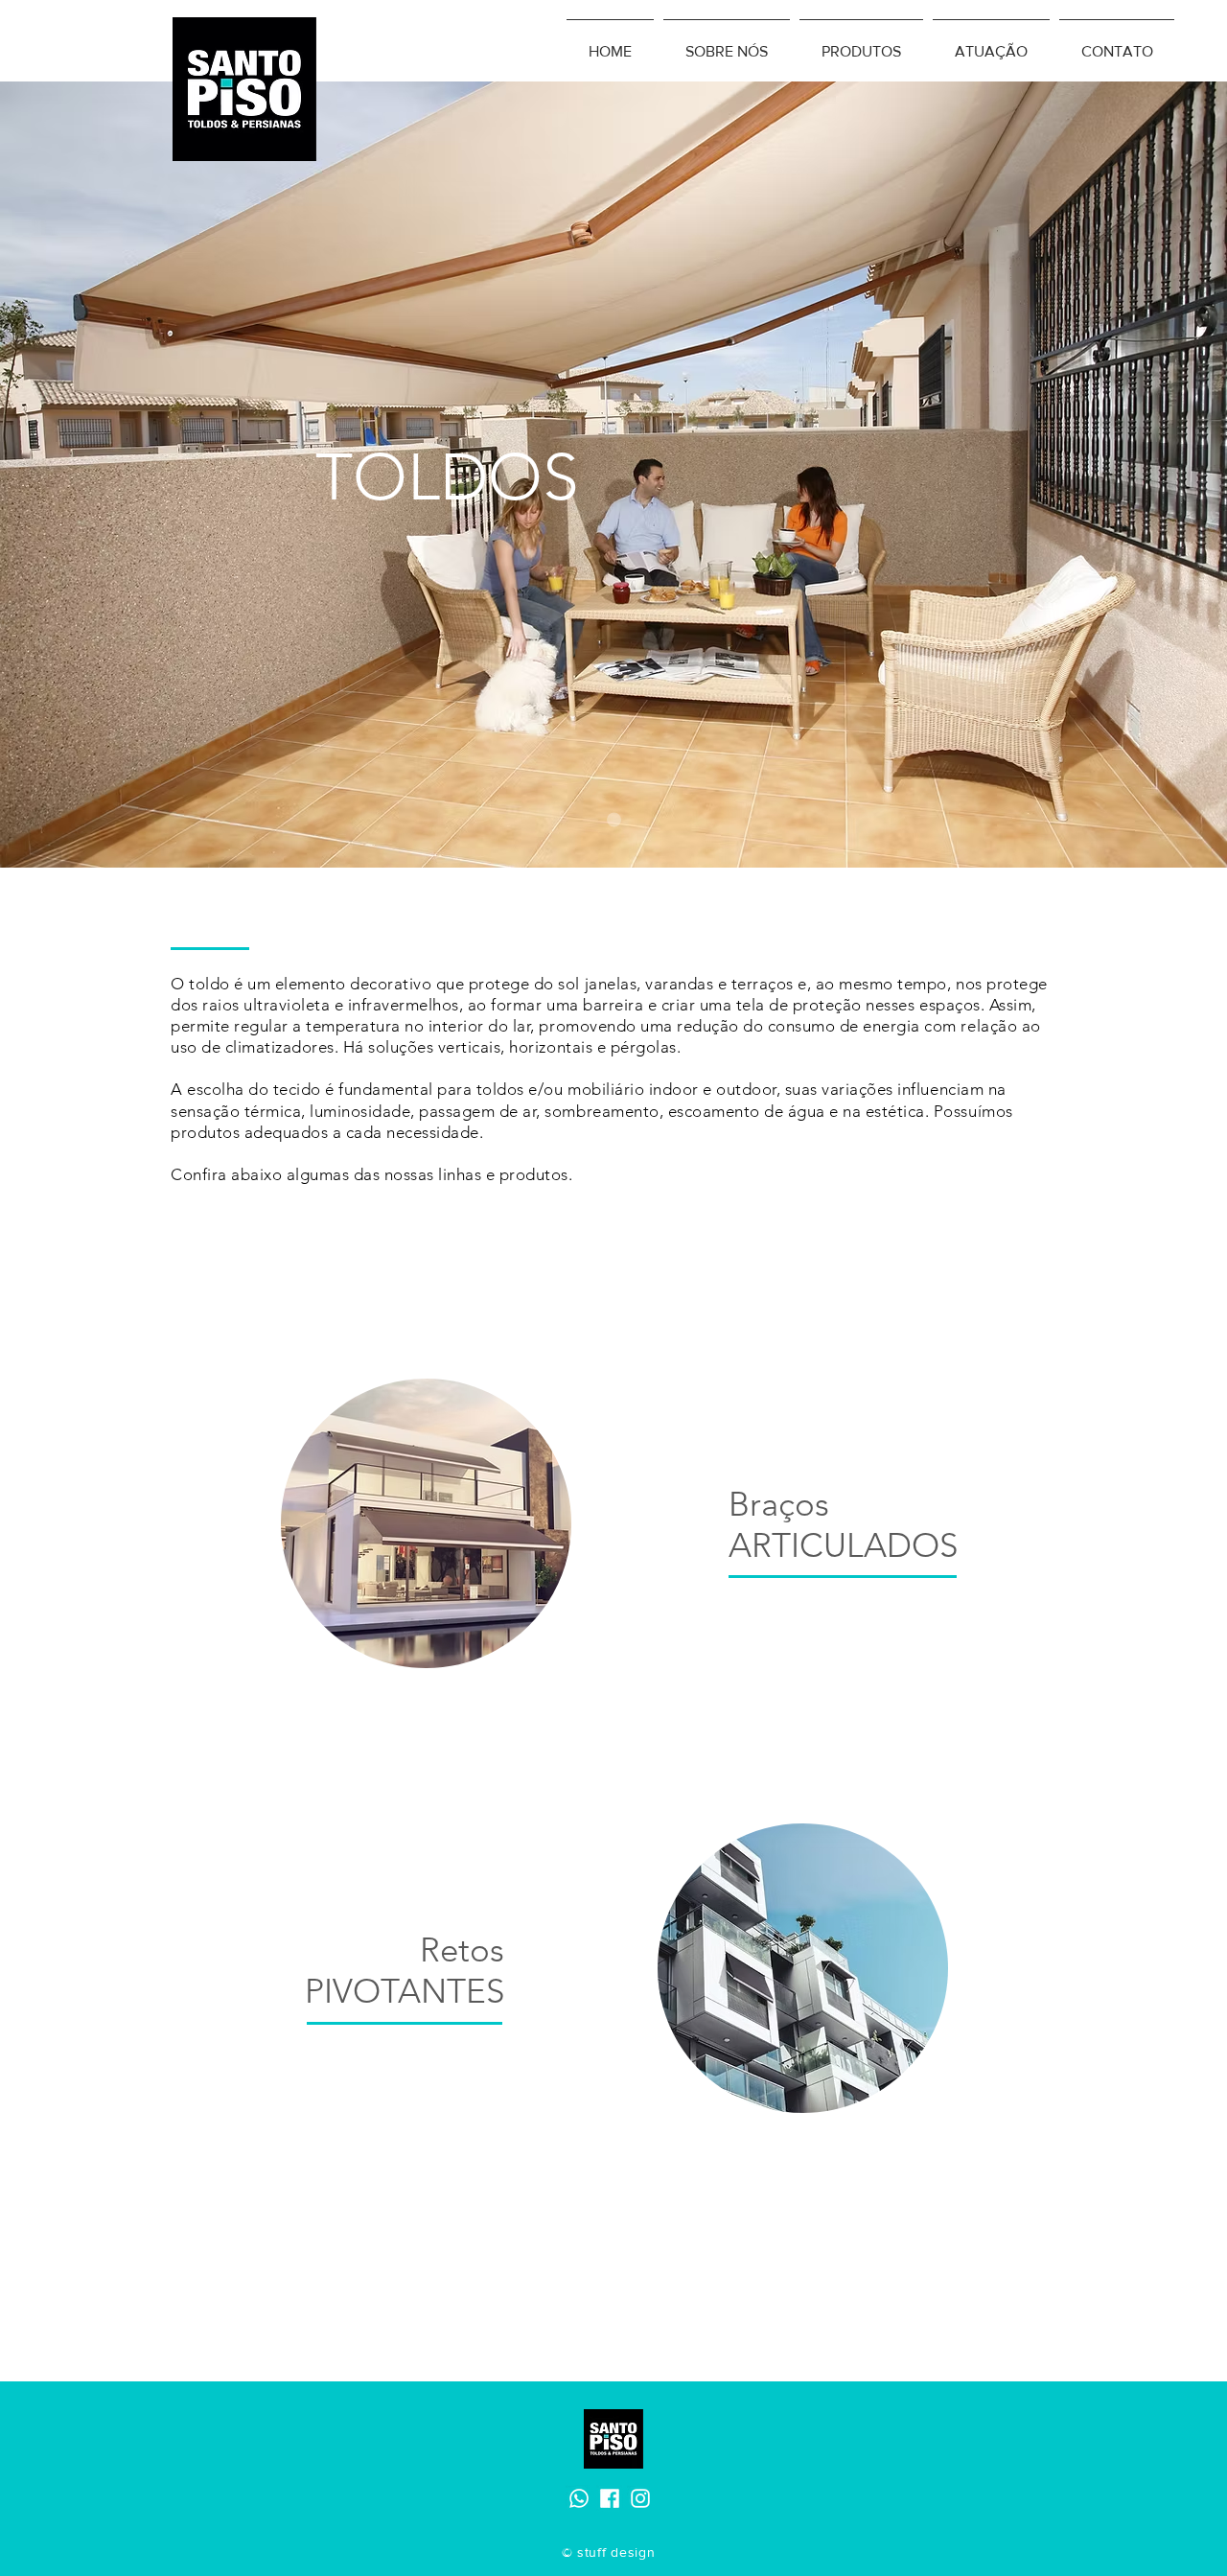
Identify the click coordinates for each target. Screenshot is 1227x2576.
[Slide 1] (614, 820)
